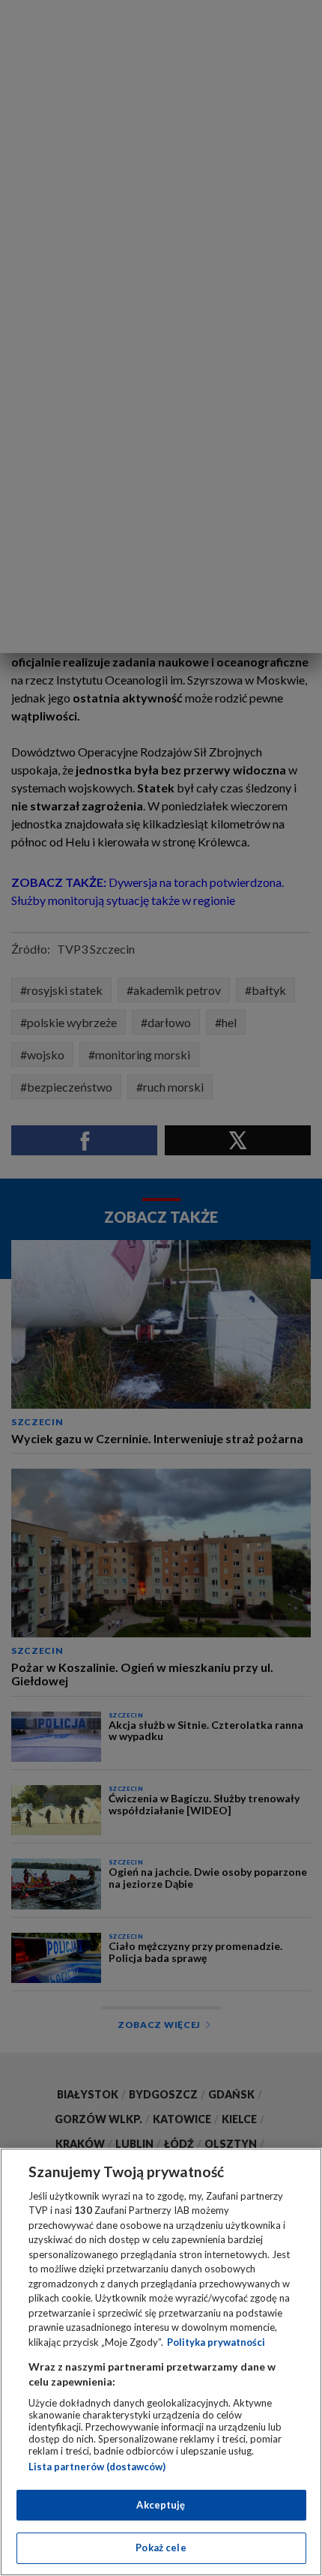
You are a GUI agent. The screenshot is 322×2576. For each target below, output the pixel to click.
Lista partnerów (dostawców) (97, 2467)
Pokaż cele (161, 2548)
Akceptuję (161, 2505)
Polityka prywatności (216, 2342)
